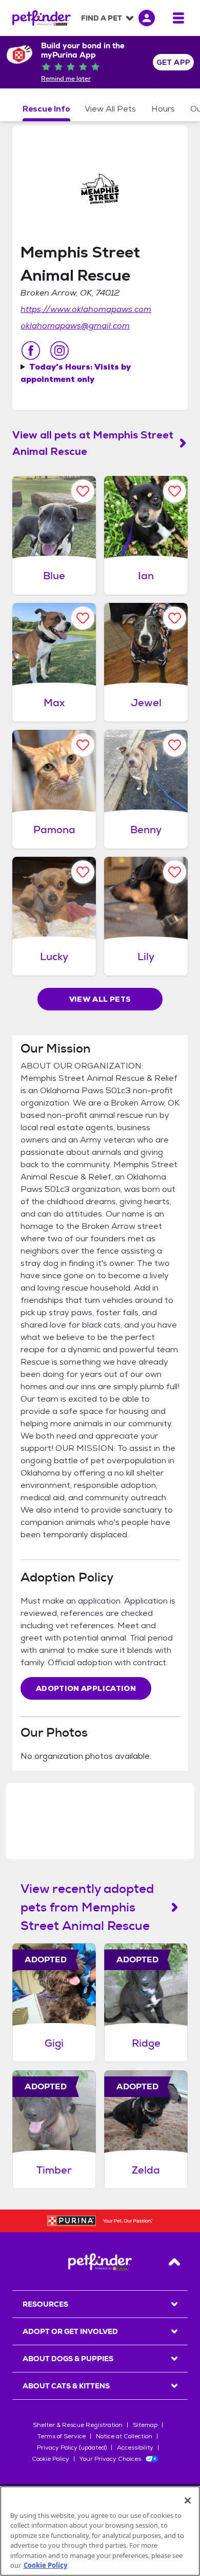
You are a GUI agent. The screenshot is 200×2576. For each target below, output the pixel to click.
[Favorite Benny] (175, 745)
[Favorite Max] (83, 618)
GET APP (174, 62)
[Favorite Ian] (175, 491)
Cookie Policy (51, 2459)
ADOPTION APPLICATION (86, 1688)
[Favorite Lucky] (83, 872)
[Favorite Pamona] (83, 745)
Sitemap (145, 2425)
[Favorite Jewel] (175, 618)
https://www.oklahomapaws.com (86, 309)
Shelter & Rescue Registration (78, 2425)
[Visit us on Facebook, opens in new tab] (31, 351)
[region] (100, 2531)
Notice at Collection (124, 2436)
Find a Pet (102, 18)
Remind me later (66, 79)
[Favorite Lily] (175, 872)
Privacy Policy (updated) (72, 2448)
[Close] (188, 2500)
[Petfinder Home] (42, 18)
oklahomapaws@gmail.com (75, 326)
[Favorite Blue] (83, 491)
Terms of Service (62, 2436)
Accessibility (135, 2448)
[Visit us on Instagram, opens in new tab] (59, 351)
